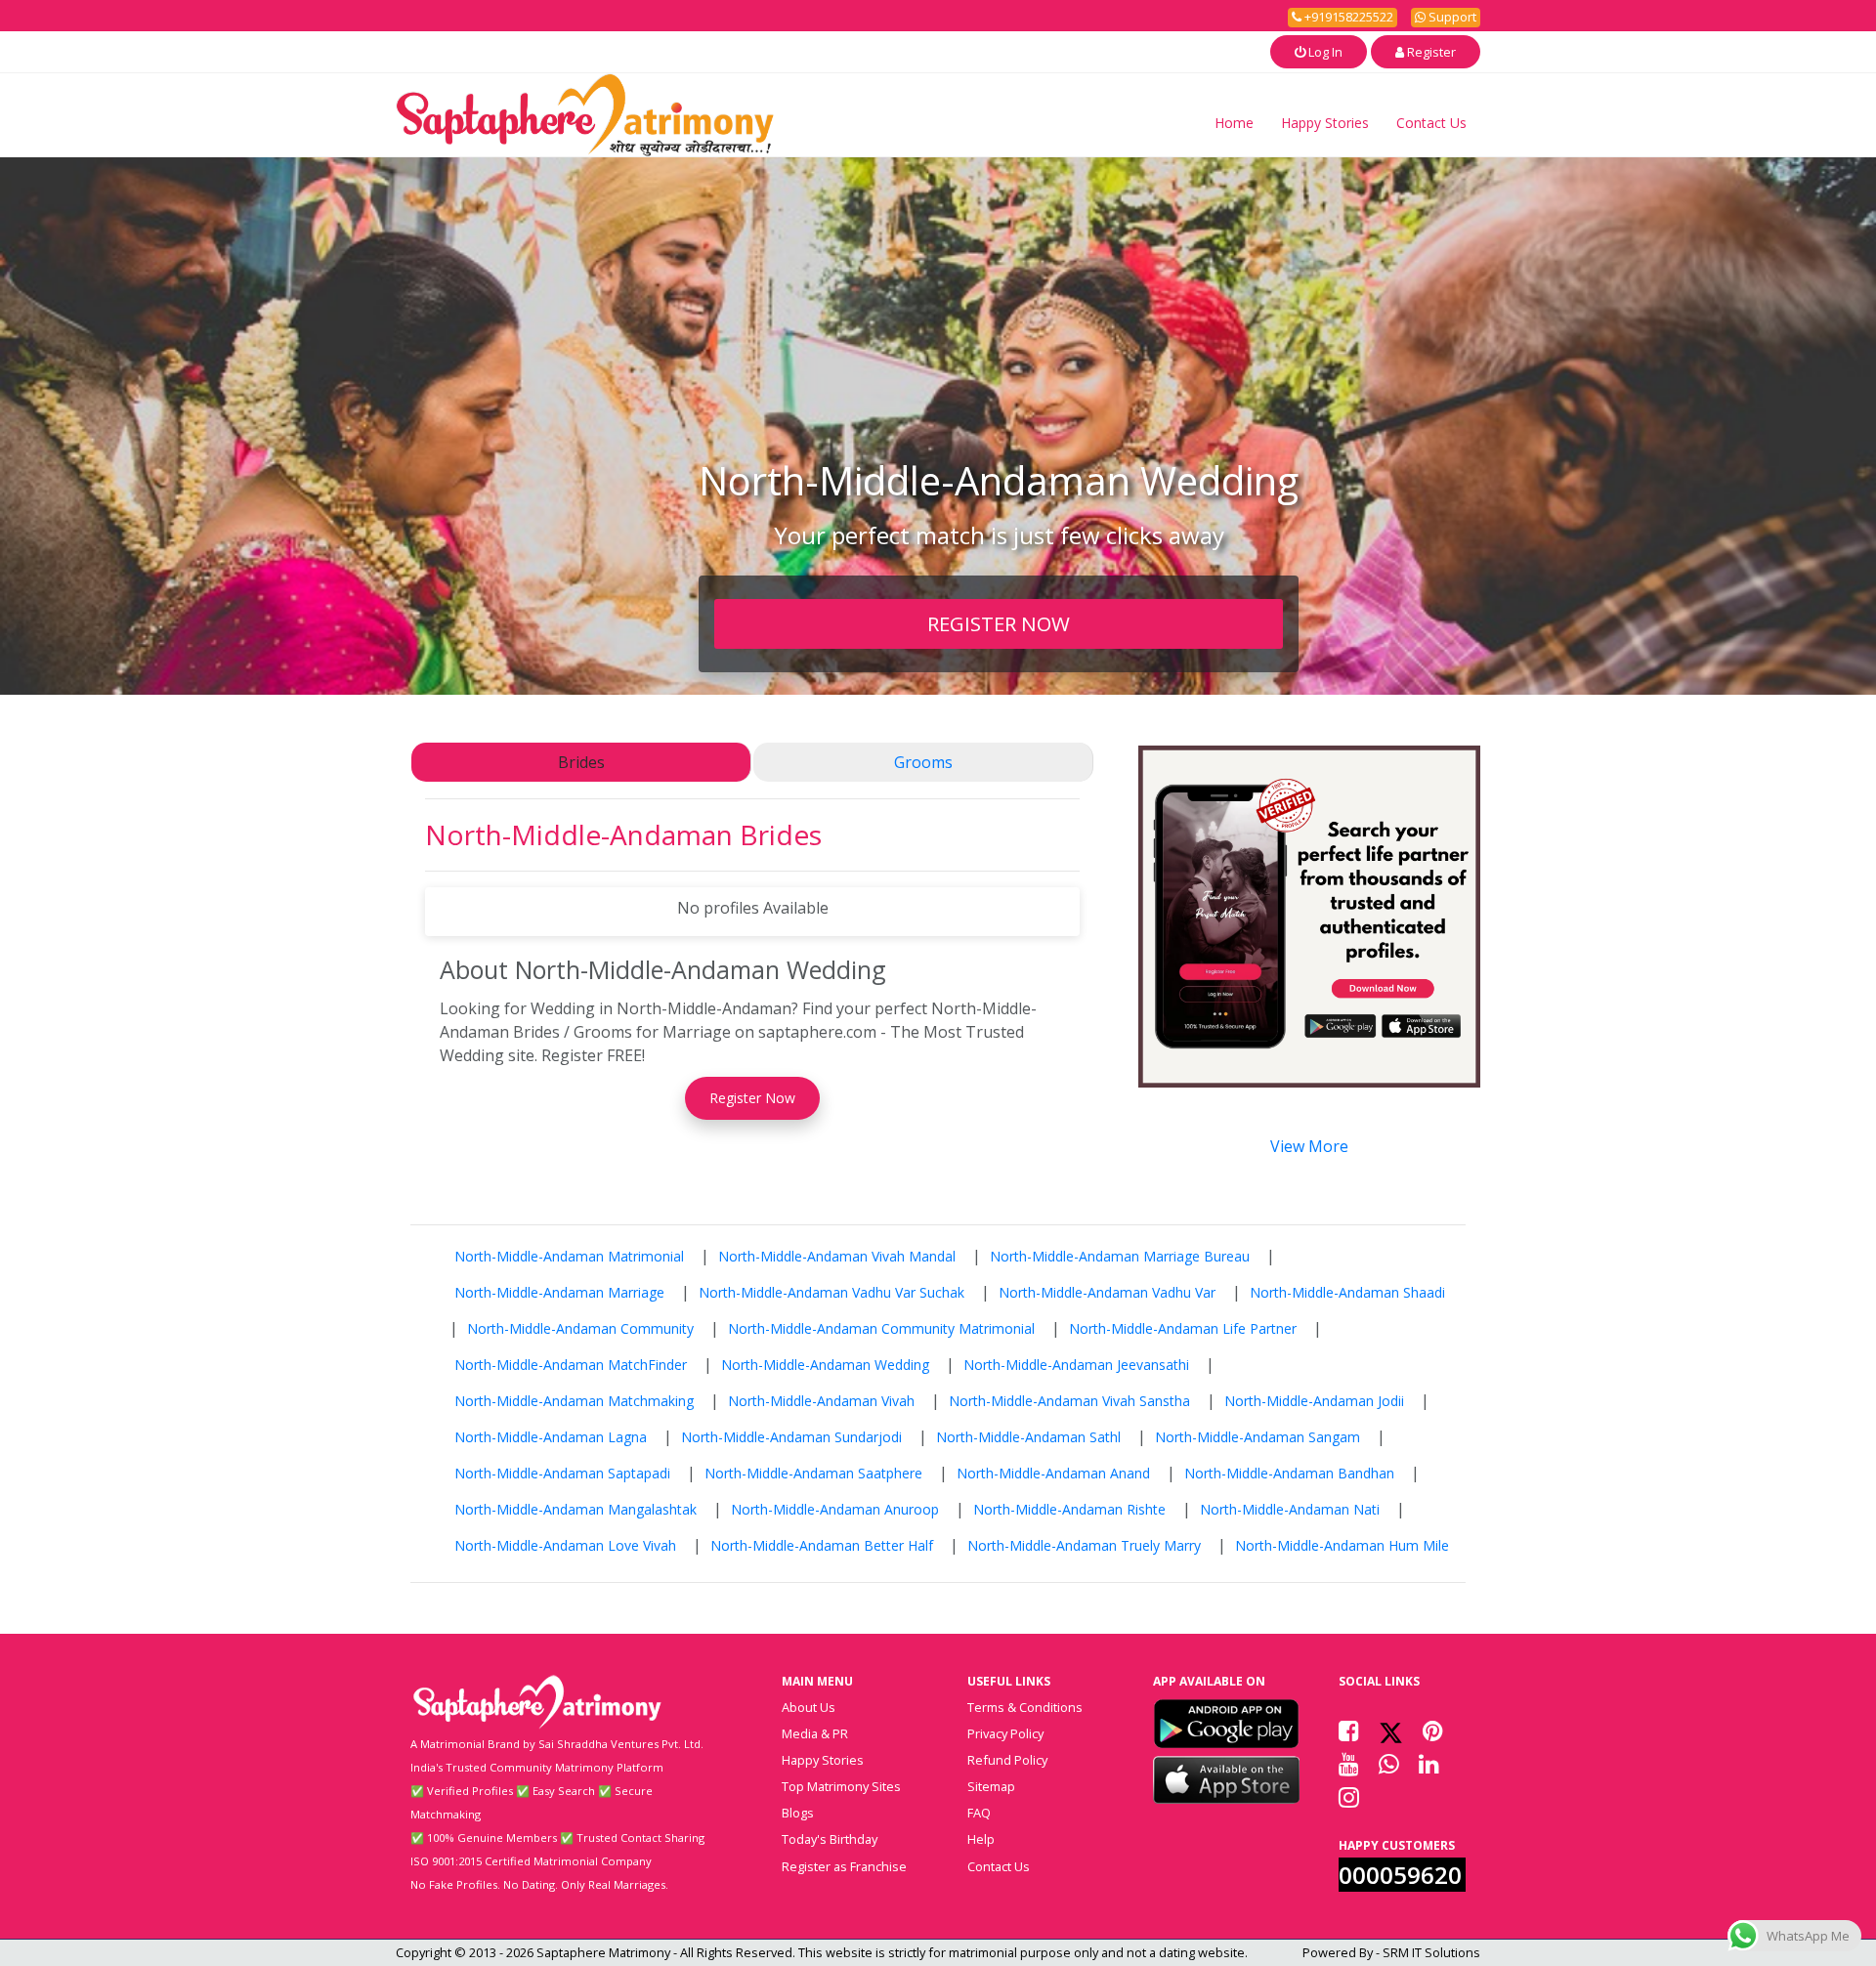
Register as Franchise (844, 1866)
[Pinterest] (1433, 1731)
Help (981, 1839)
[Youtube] (1349, 1764)
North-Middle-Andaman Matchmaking (574, 1401)
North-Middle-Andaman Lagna (551, 1437)
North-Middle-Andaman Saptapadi (562, 1473)
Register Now (752, 1098)
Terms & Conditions (1025, 1707)
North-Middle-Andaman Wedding (825, 1365)
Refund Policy (1007, 1760)
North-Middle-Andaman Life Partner (1183, 1328)
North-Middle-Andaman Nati (1290, 1509)
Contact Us (1431, 123)
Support (1451, 17)
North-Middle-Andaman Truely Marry (1084, 1545)
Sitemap (991, 1786)
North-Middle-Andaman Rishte (1069, 1509)
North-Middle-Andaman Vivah (821, 1401)
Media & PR (815, 1733)
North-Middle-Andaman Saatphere (813, 1473)
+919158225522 (1347, 17)
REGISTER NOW (999, 623)
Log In (1324, 52)
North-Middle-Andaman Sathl (1028, 1437)
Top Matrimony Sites (841, 1786)
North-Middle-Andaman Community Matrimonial (881, 1328)
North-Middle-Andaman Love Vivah (565, 1545)
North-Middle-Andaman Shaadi (1347, 1292)
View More (1309, 1146)
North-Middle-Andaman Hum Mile (1342, 1545)
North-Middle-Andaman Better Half (822, 1545)
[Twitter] (1391, 1731)
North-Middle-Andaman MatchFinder (571, 1365)
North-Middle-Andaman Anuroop (835, 1509)
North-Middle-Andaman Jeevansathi (1076, 1365)
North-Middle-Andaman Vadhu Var (1107, 1292)
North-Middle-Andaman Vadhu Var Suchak (831, 1292)
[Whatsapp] (1389, 1764)
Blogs (798, 1813)
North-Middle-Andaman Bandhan (1289, 1473)
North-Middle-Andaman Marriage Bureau (1120, 1256)
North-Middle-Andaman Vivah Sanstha (1069, 1401)
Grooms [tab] (923, 762)
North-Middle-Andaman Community (580, 1328)
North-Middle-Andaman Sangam (1258, 1437)
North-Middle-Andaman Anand (1053, 1473)
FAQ (979, 1813)
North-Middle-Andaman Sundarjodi (791, 1437)
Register (1430, 52)
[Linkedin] (1429, 1764)
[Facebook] (1349, 1731)
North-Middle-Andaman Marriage (559, 1292)
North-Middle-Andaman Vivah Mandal (837, 1256)
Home (1234, 123)
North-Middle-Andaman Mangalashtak (576, 1509)
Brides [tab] (581, 762)
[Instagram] (1349, 1797)
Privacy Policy (1005, 1733)
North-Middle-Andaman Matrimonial (569, 1256)
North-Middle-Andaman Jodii (1314, 1401)
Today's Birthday (830, 1839)
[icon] (1226, 1724)
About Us (809, 1707)
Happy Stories (1325, 123)
